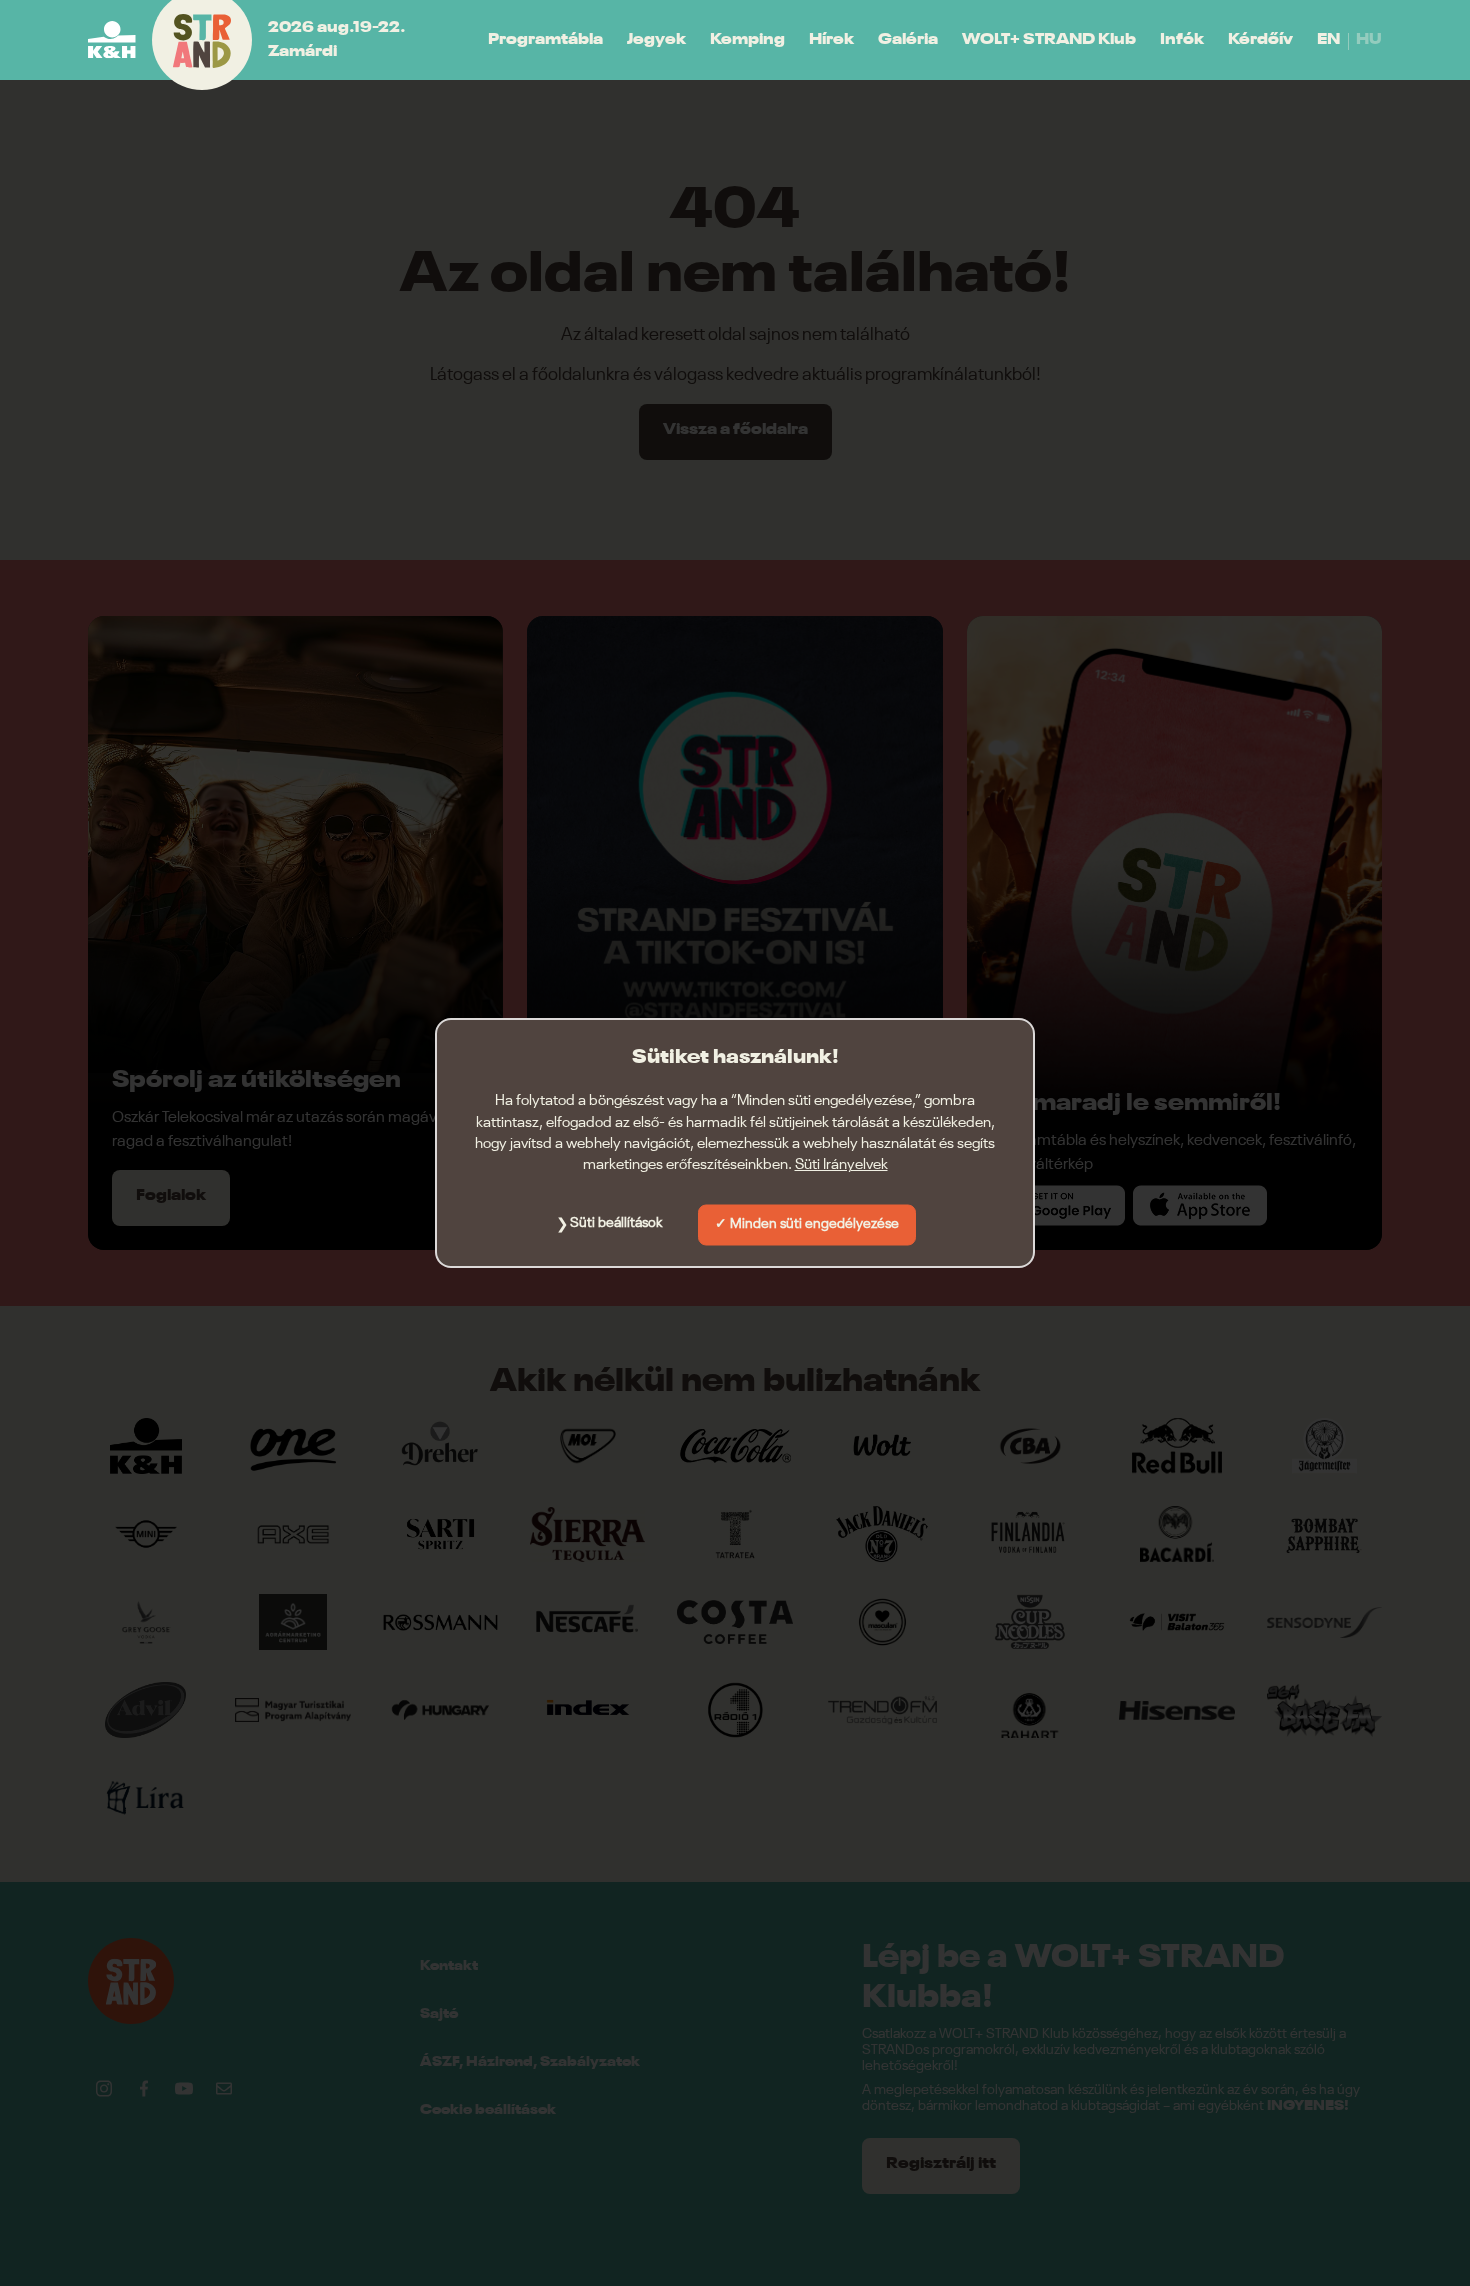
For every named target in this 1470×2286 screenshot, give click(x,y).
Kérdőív (1260, 40)
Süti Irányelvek (841, 1164)
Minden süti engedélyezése (814, 1224)
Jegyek (656, 40)
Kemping (747, 40)
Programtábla (545, 40)
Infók (1182, 40)
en (1328, 40)
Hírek (831, 40)
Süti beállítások (616, 1223)
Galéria (908, 40)
